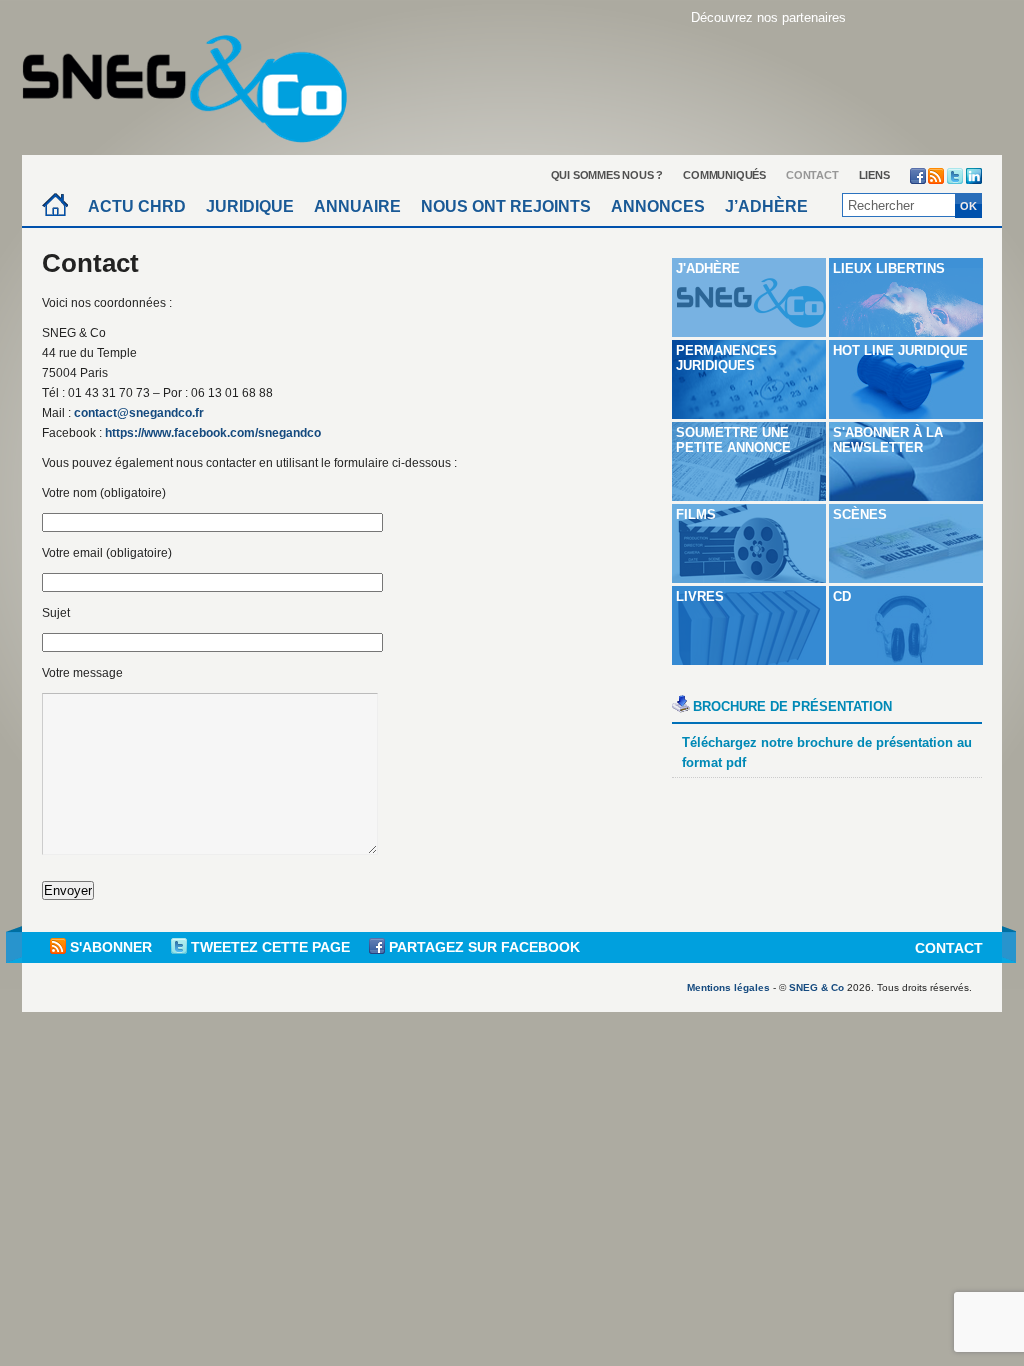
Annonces (658, 206)
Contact (812, 175)
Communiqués (724, 175)
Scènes (860, 514)
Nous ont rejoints (506, 206)
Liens (874, 175)
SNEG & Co (816, 987)
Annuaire (357, 206)
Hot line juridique (900, 350)
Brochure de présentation (792, 706)
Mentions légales (728, 987)
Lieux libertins (889, 268)
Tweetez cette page (270, 947)
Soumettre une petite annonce (733, 440)
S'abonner (111, 947)
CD (842, 596)
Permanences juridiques (726, 358)
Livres (700, 596)
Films (696, 514)
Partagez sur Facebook (482, 947)
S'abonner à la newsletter (888, 440)
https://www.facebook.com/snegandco (213, 433)
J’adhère (766, 206)
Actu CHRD (137, 206)
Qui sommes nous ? (607, 175)
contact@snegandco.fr (139, 413)
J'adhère (708, 268)
